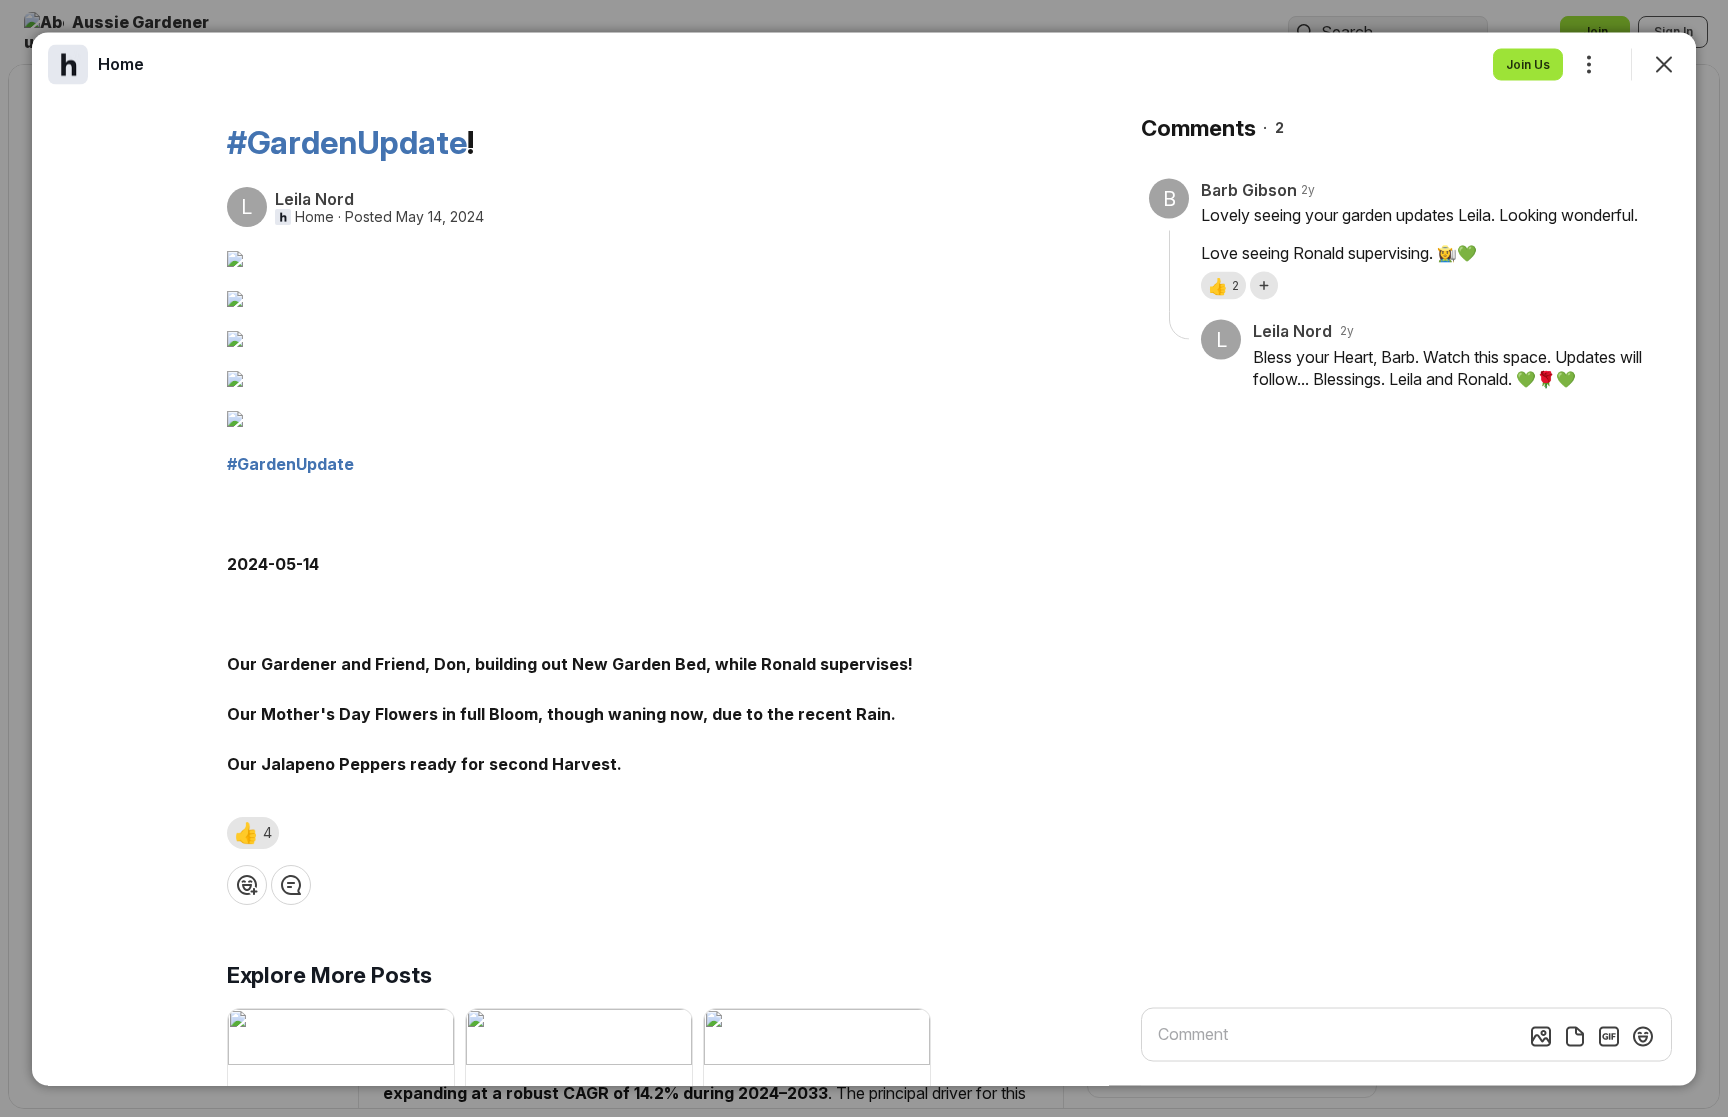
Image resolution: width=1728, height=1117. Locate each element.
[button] (253, 832)
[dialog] (864, 558)
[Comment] (291, 884)
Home (314, 216)
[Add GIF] (1609, 1036)
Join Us (1528, 63)
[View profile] (68, 64)
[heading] (121, 63)
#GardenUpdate (347, 141)
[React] (247, 884)
